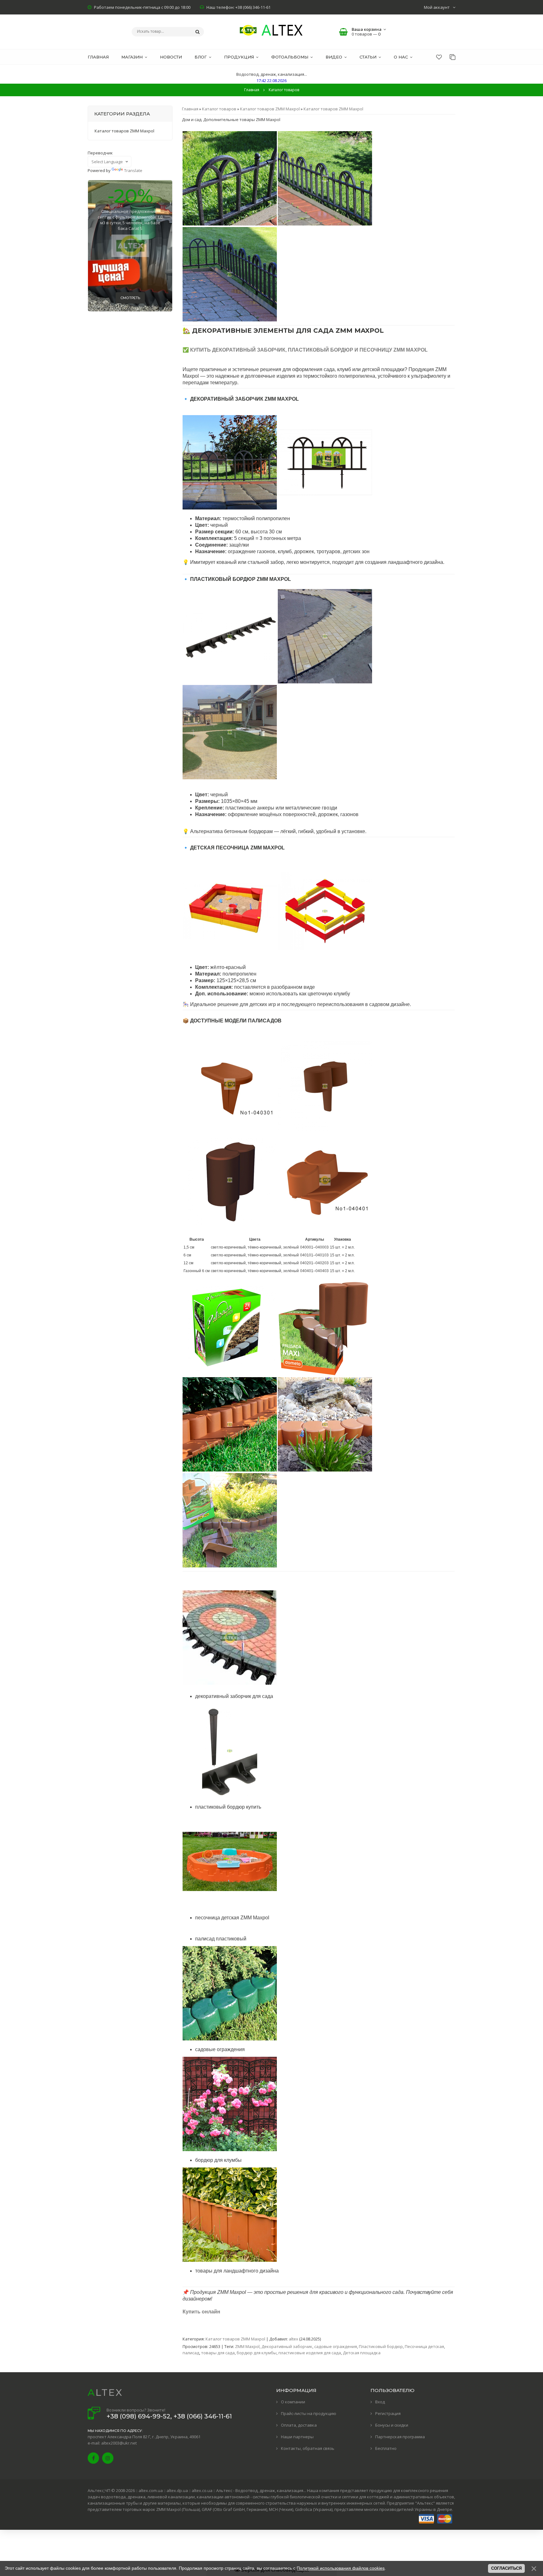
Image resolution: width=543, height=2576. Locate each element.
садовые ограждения (336, 2346)
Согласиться (506, 2568)
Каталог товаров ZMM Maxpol (270, 109)
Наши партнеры (297, 2437)
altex (293, 2339)
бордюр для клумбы (257, 2353)
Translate (133, 170)
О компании (293, 2402)
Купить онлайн (201, 2312)
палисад (191, 2353)
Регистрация (388, 2413)
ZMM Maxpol (247, 2346)
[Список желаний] (439, 57)
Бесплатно (386, 2448)
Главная (252, 90)
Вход (380, 2402)
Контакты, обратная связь (308, 2448)
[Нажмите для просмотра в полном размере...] (230, 224)
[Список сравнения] (452, 57)
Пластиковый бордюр (381, 2346)
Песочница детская (424, 2346)
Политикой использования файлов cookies (341, 2568)
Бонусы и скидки (392, 2425)
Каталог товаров (219, 109)
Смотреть (130, 298)
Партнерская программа (400, 2437)
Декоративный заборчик (287, 2346)
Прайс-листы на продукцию (309, 2413)
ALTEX (105, 2392)
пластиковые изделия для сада (310, 2353)
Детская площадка (362, 2353)
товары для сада (218, 2353)
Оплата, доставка (299, 2425)
